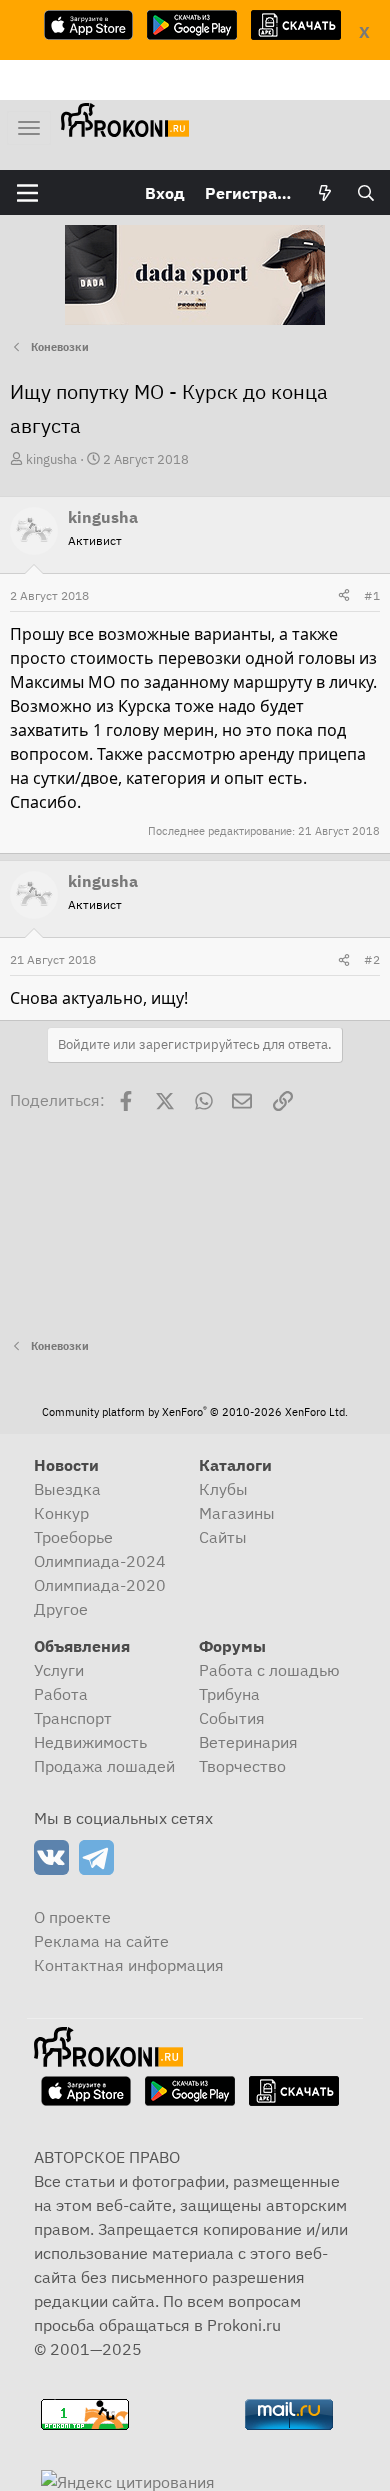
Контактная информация (129, 1965)
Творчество (242, 1766)
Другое (61, 1609)
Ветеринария (248, 1742)
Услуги (59, 1670)
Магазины (237, 1513)
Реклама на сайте (101, 1941)
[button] (27, 193)
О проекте (72, 1917)
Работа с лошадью (269, 1670)
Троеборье (73, 1537)
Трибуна (229, 1694)
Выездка (67, 1489)
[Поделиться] (344, 596)
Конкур (61, 1513)
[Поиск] (365, 193)
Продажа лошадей (104, 1766)
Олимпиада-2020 (100, 1585)
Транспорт (73, 1718)
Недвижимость (90, 1742)
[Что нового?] (325, 193)
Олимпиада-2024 (100, 1561)
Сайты (223, 1537)
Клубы (223, 1489)
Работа (61, 1694)
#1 (372, 595)
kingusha (51, 459)
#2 (372, 959)
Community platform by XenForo (195, 1412)
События (232, 1718)
